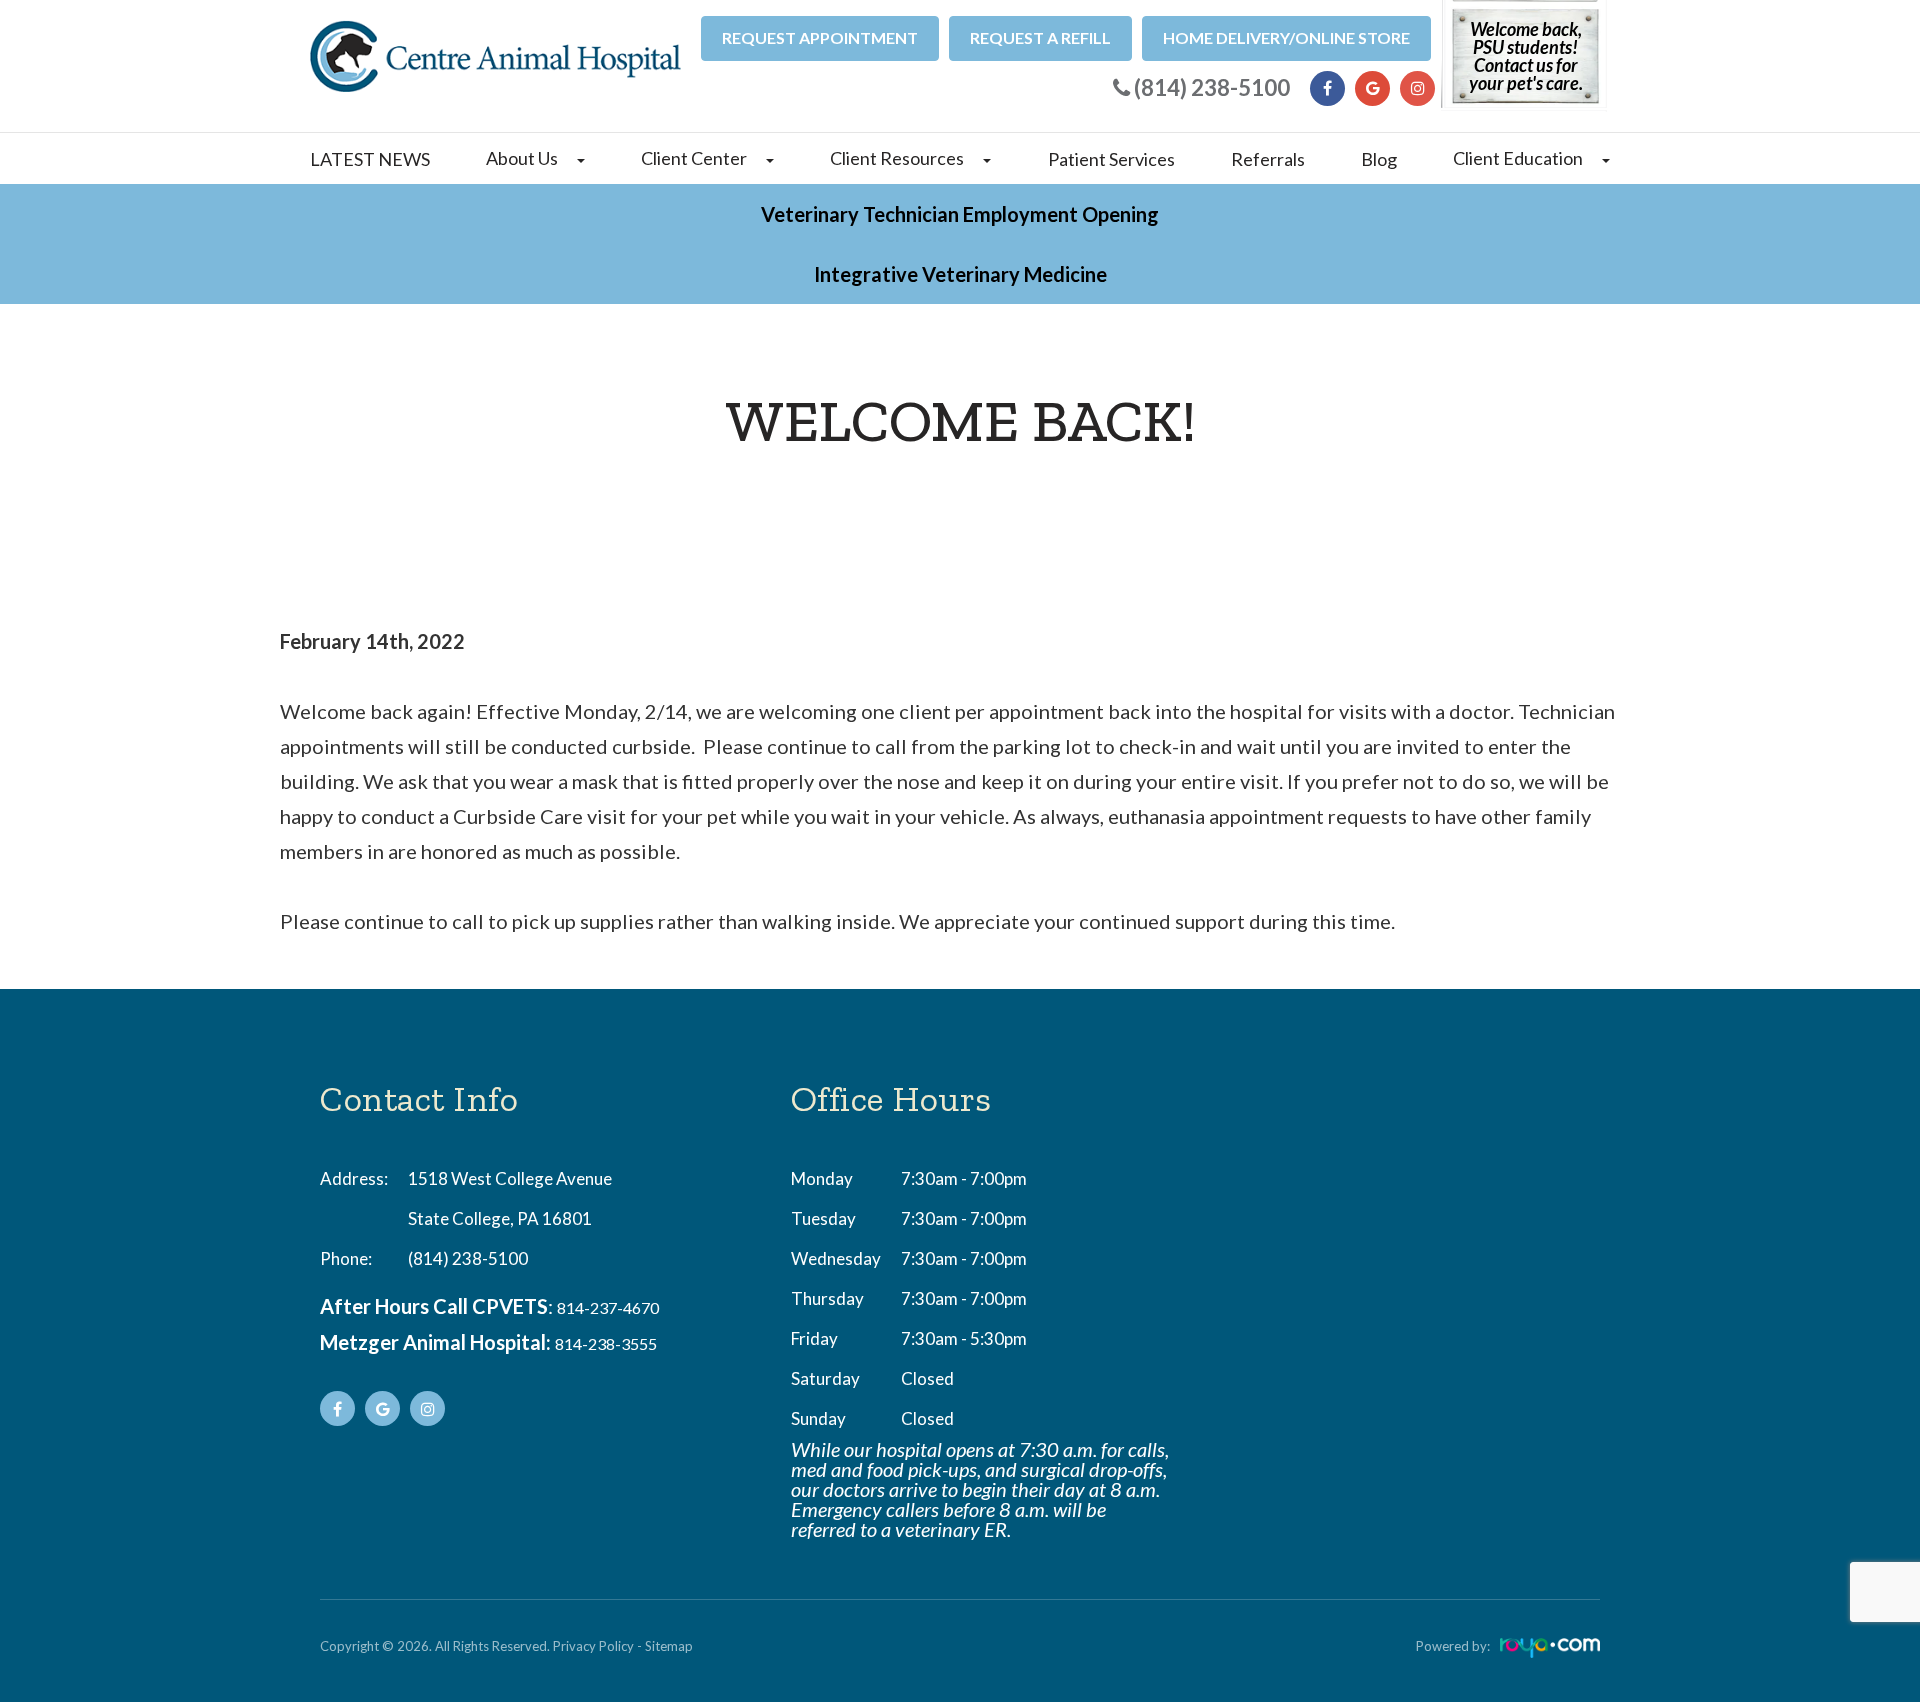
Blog (1379, 159)
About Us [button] (522, 158)
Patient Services (1111, 159)
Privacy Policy (593, 1646)
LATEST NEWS (370, 159)
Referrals (1268, 159)
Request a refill (1040, 37)
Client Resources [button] (897, 158)
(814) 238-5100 (468, 1258)
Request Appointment (820, 37)
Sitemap (669, 1646)
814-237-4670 (608, 1307)
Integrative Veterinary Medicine (960, 274)
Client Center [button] (694, 158)
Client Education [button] (1518, 158)
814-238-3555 (606, 1343)
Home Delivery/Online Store (1286, 37)
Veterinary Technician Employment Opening (960, 214)
